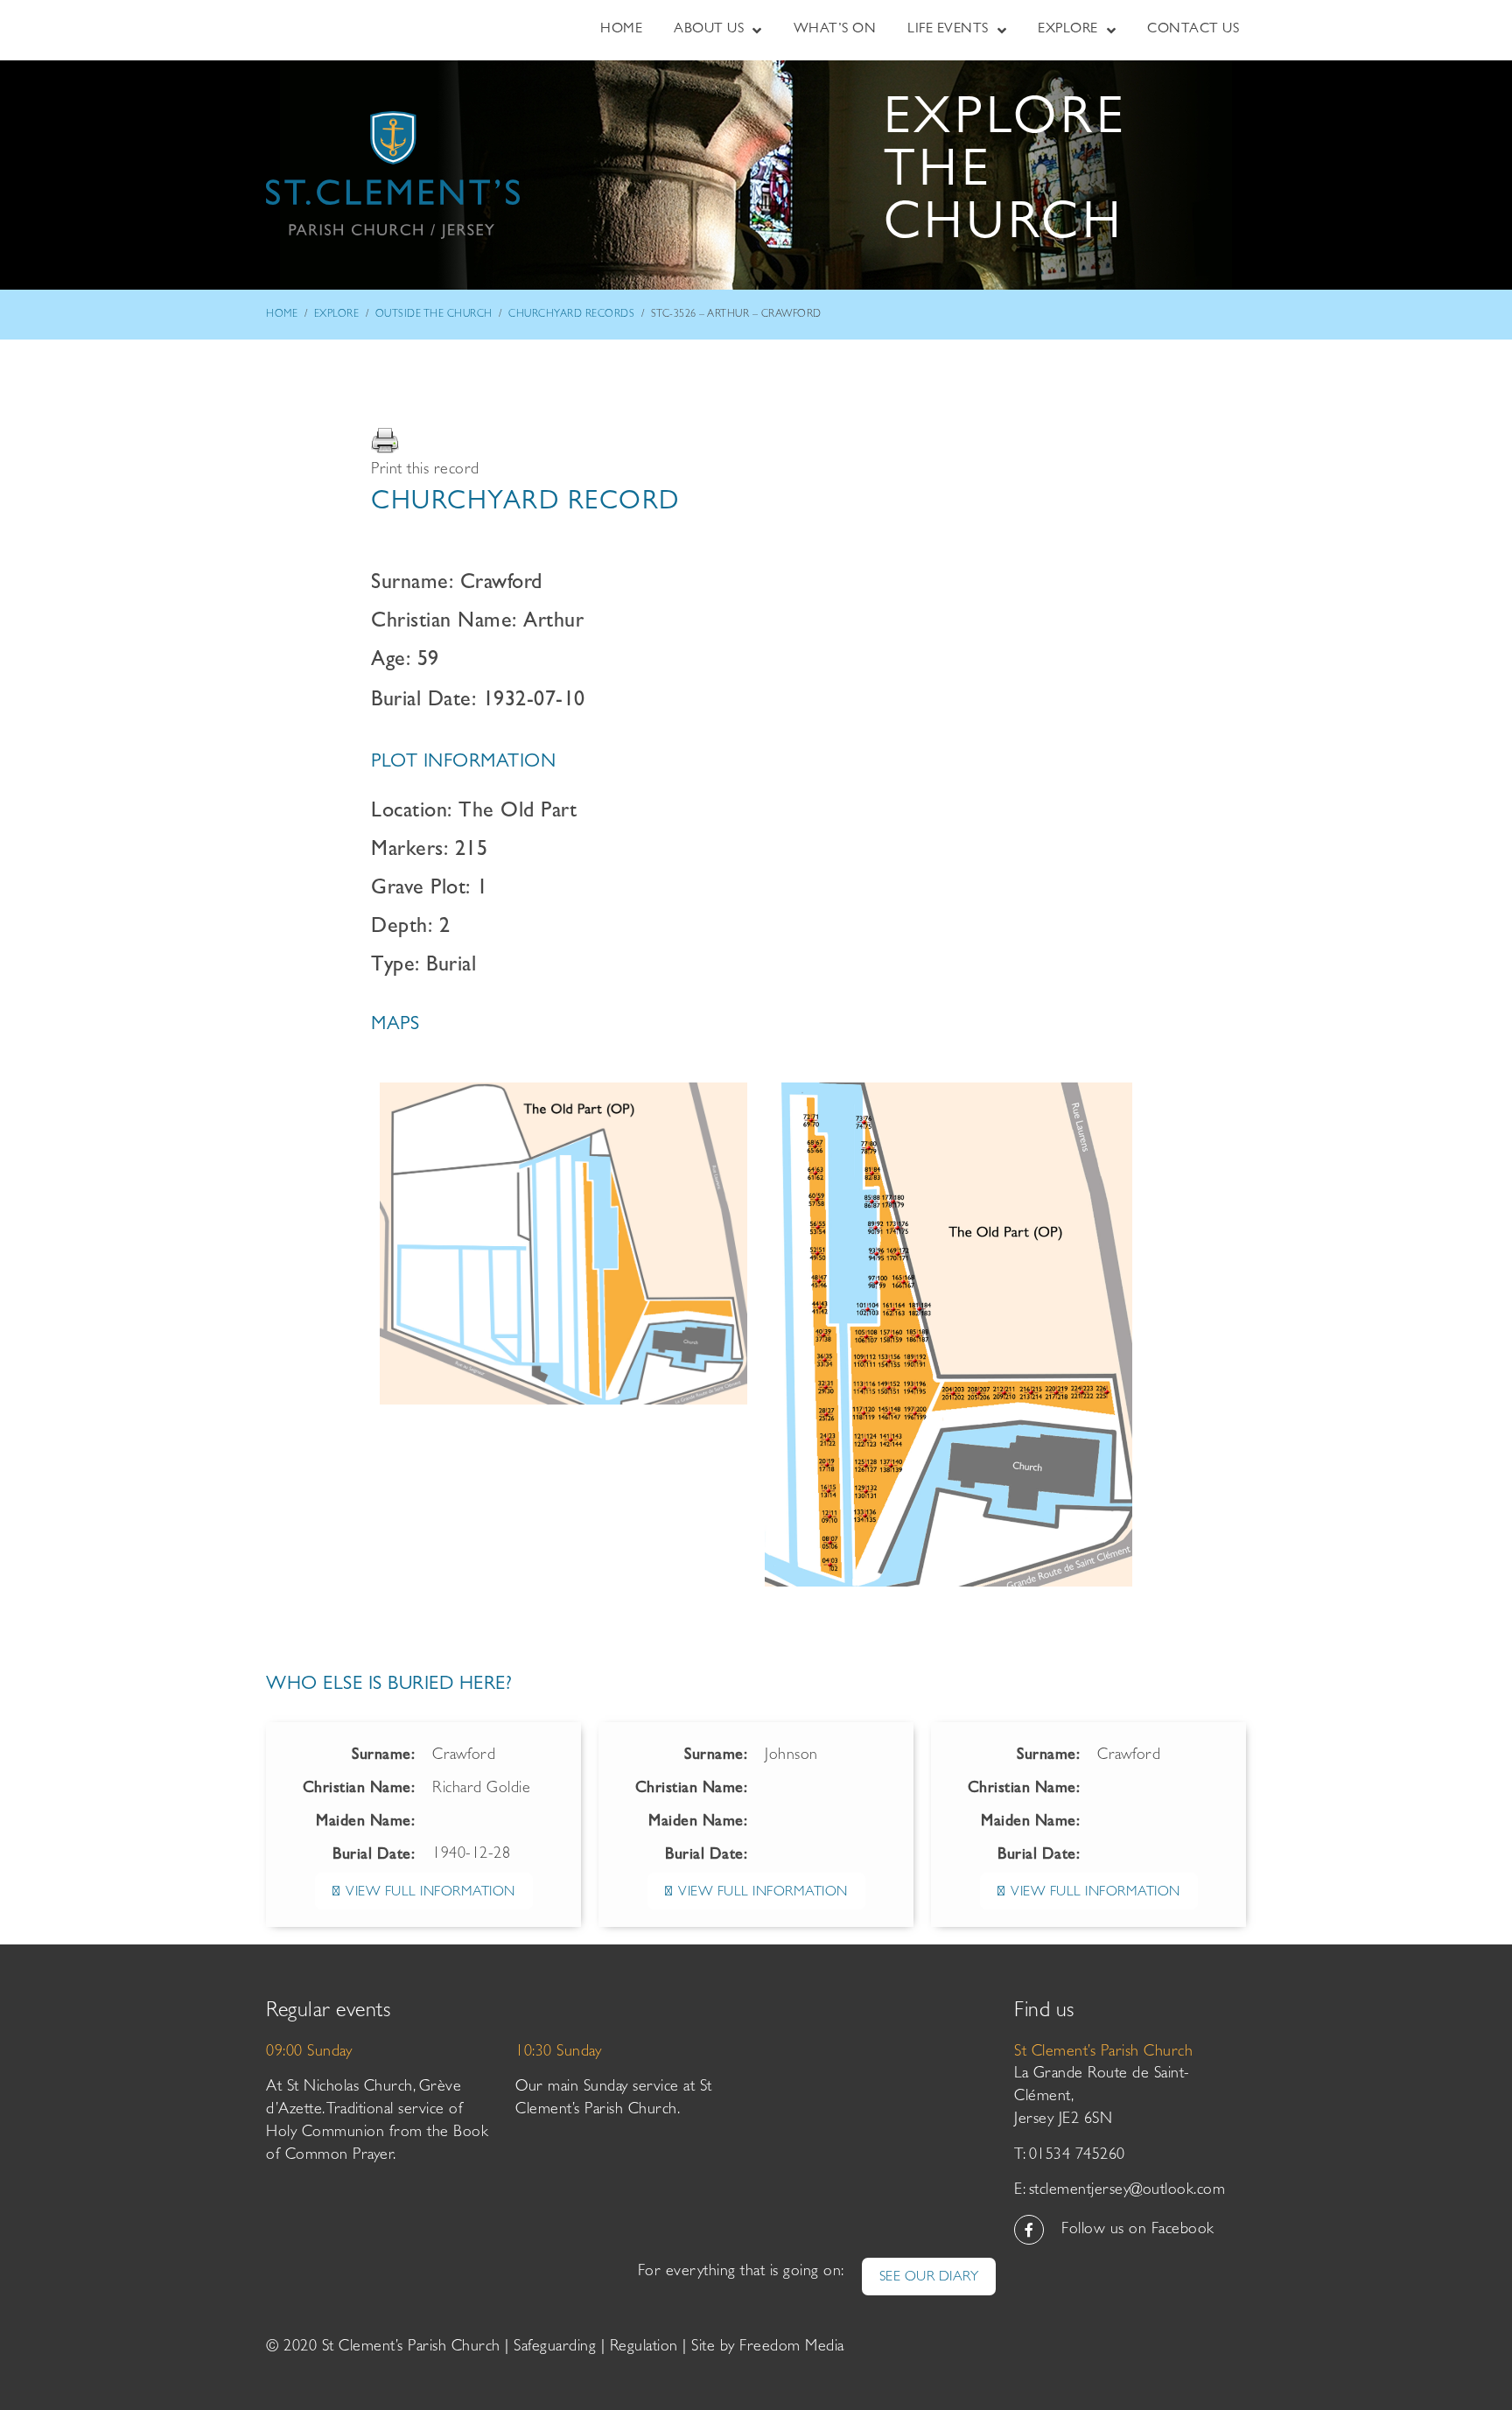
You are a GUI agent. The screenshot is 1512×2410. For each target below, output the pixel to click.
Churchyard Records (571, 315)
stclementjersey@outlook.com (1127, 2191)
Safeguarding (555, 2348)
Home (282, 315)
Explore (337, 315)
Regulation (644, 2348)
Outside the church (434, 315)
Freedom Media (792, 2348)
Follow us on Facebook (1138, 2231)
